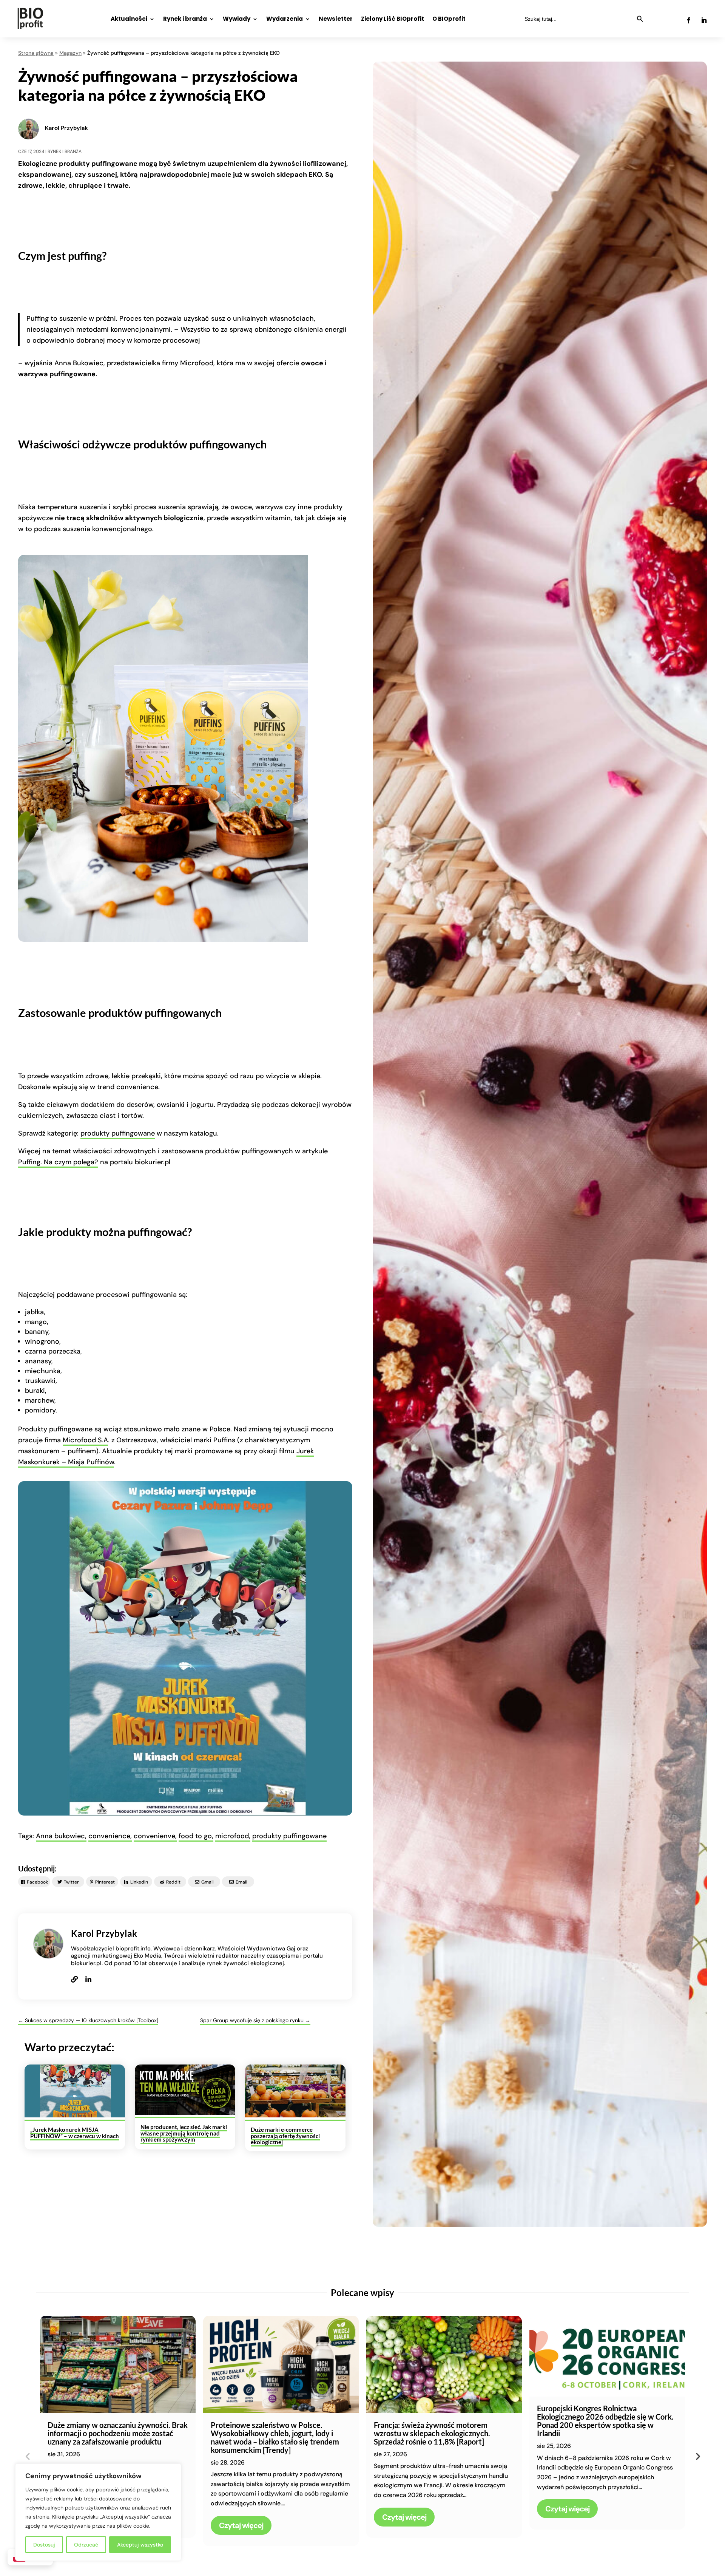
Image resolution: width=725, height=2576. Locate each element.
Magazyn (70, 53)
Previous (28, 2456)
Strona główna (36, 53)
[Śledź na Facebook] (689, 20)
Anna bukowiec (60, 1836)
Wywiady (237, 19)
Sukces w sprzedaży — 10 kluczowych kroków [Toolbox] (88, 2020)
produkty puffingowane (118, 1133)
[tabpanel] (118, 2427)
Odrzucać (86, 2545)
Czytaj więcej (241, 2525)
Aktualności (129, 19)
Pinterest (105, 1882)
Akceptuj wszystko (140, 2545)
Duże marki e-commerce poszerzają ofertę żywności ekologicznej (285, 2136)
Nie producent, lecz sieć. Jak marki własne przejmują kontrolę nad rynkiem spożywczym (184, 2133)
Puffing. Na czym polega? (58, 1162)
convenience (109, 1836)
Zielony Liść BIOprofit (393, 19)
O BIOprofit (449, 19)
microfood (232, 1836)
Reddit (173, 1882)
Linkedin (139, 1882)
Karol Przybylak (66, 127)
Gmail (207, 1882)
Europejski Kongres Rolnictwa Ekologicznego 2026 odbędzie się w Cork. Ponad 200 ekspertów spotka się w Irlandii (605, 2421)
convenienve (154, 1836)
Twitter (71, 1882)
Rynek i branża (185, 19)
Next (697, 2456)
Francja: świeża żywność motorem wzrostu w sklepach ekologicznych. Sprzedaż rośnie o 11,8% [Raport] (432, 2433)
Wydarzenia (285, 19)
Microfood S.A (85, 1440)
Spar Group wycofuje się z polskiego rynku (255, 2020)
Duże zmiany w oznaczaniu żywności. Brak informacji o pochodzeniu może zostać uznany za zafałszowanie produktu (118, 2433)
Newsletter (336, 19)
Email (241, 1882)
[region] (98, 2512)
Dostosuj (44, 2545)
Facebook (37, 1882)
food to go (195, 1836)
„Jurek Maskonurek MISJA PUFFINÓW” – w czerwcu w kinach (75, 2133)
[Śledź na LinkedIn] (704, 20)
